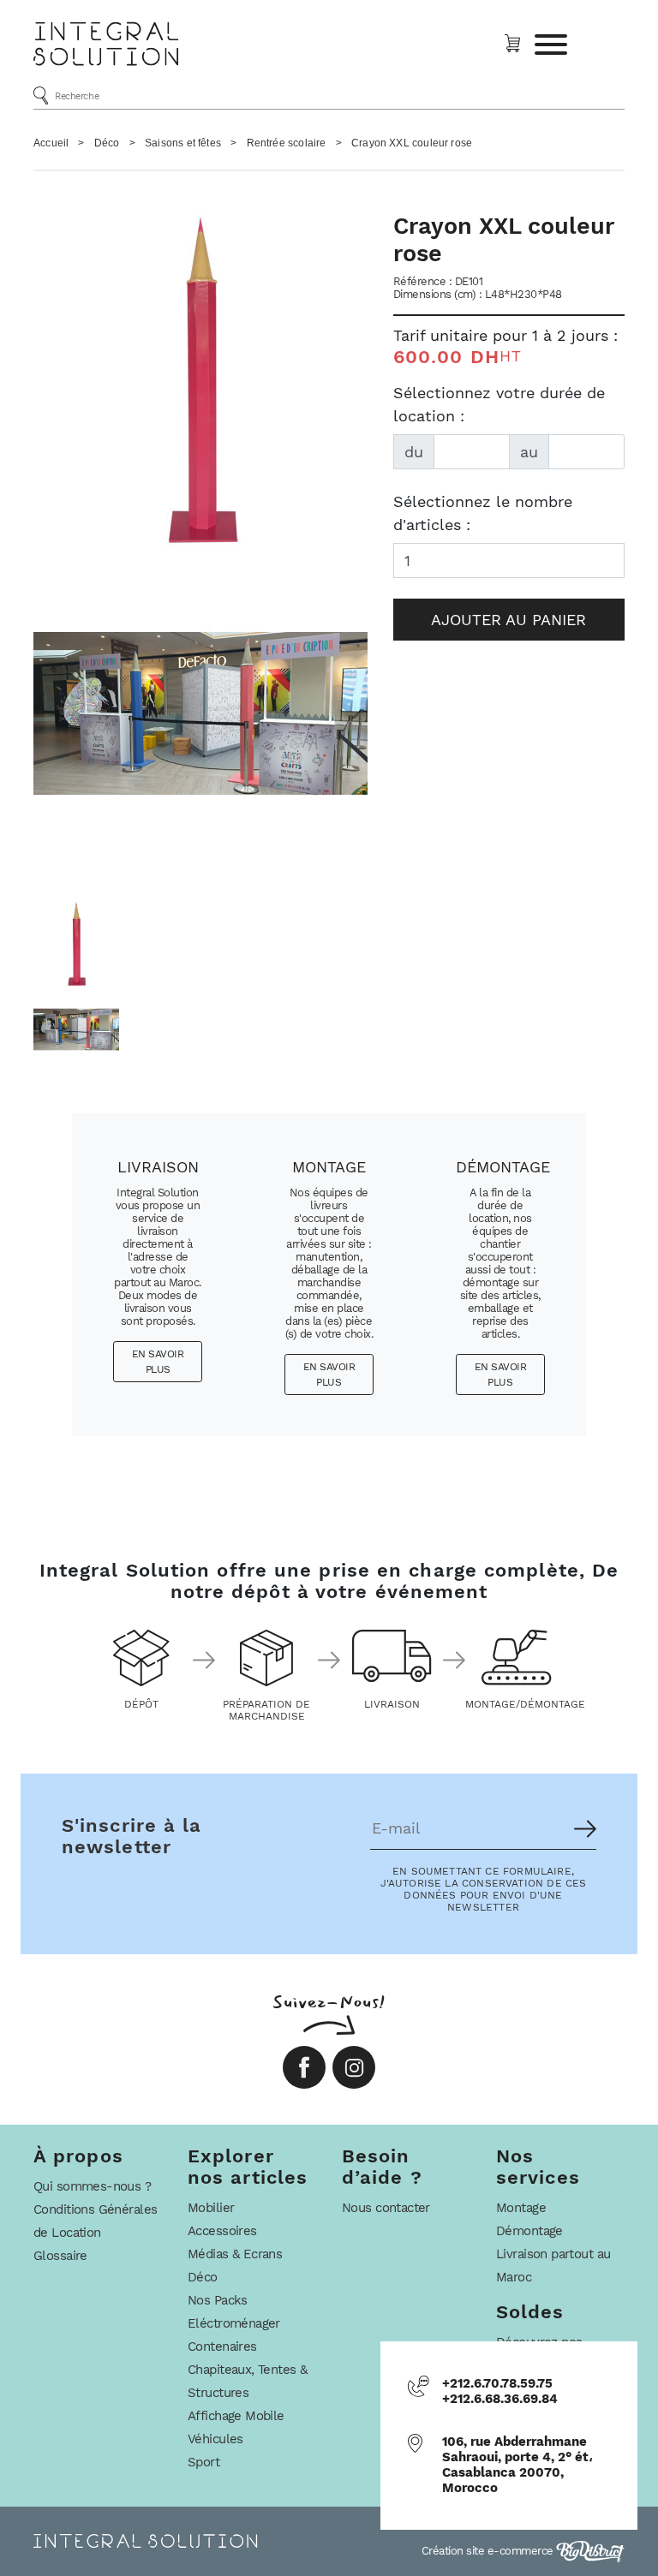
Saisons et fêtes (183, 143)
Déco (107, 143)
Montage (521, 2208)
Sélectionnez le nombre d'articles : (483, 513)
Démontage (529, 2231)
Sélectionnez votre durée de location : (499, 404)
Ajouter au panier (508, 620)
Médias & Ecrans (235, 2254)
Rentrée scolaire (287, 143)
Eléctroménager (234, 2323)
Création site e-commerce (489, 2551)
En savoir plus (158, 1362)
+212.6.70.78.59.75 (497, 2383)
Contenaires (222, 2346)
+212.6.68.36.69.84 (500, 2399)
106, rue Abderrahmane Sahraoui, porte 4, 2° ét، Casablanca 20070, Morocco (517, 2465)
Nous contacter (386, 2208)
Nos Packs (218, 2300)
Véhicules (215, 2439)
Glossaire (60, 2256)
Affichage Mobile (236, 2416)
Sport (203, 2462)
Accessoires (222, 2231)
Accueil (51, 143)
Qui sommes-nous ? (92, 2186)
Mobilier (211, 2208)
